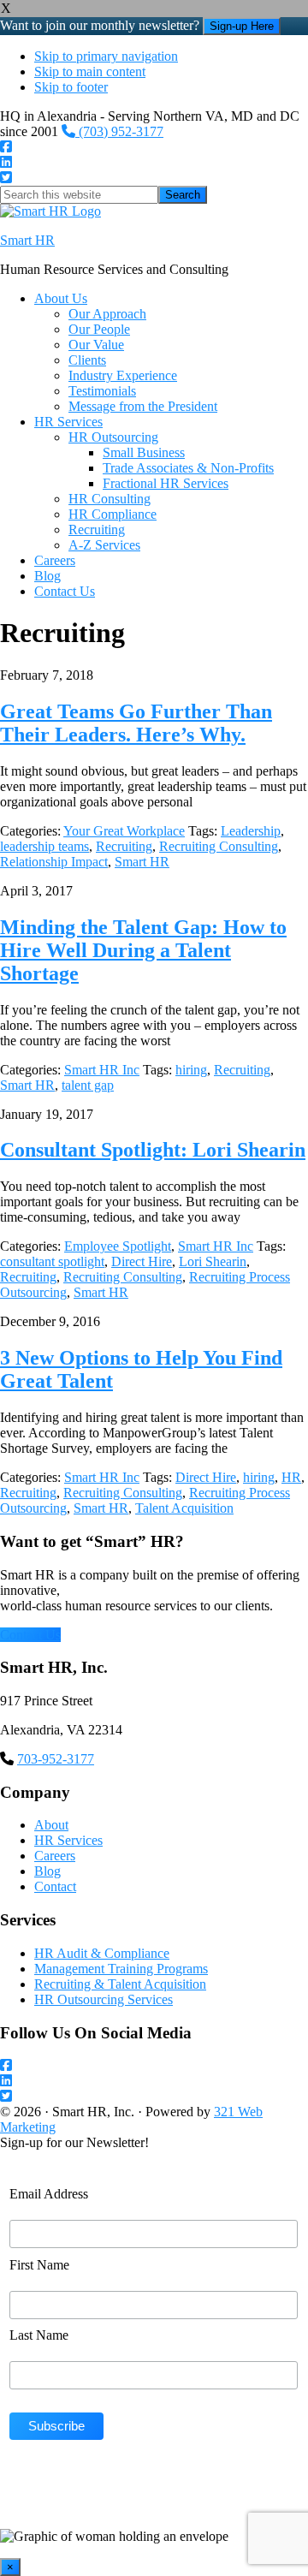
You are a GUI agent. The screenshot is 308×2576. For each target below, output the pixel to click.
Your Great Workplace (124, 831)
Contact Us (30, 1635)
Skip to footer (71, 87)
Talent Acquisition (184, 1508)
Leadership (251, 831)
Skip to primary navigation (106, 56)
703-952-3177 (56, 1759)
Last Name (39, 2335)
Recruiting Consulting (219, 846)
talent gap (88, 1085)
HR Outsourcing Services (104, 1999)
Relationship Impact (54, 862)
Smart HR (27, 240)
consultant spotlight (52, 1261)
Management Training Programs (121, 1969)
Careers (55, 1856)
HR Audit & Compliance (102, 1953)
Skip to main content (90, 71)
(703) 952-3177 (119, 131)
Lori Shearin (213, 1261)
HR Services (68, 1840)
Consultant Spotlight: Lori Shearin (153, 1150)
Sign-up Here (242, 26)
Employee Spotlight (118, 1246)
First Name (39, 2265)
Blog (47, 1871)
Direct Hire (142, 1261)
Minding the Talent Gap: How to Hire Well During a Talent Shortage (143, 950)
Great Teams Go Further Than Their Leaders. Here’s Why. (136, 723)
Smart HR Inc (102, 1070)
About (51, 1825)
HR (291, 1477)
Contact (55, 1886)
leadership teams (44, 846)
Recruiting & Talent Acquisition (120, 1984)
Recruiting (124, 846)
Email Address (49, 2194)
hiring (191, 1070)
